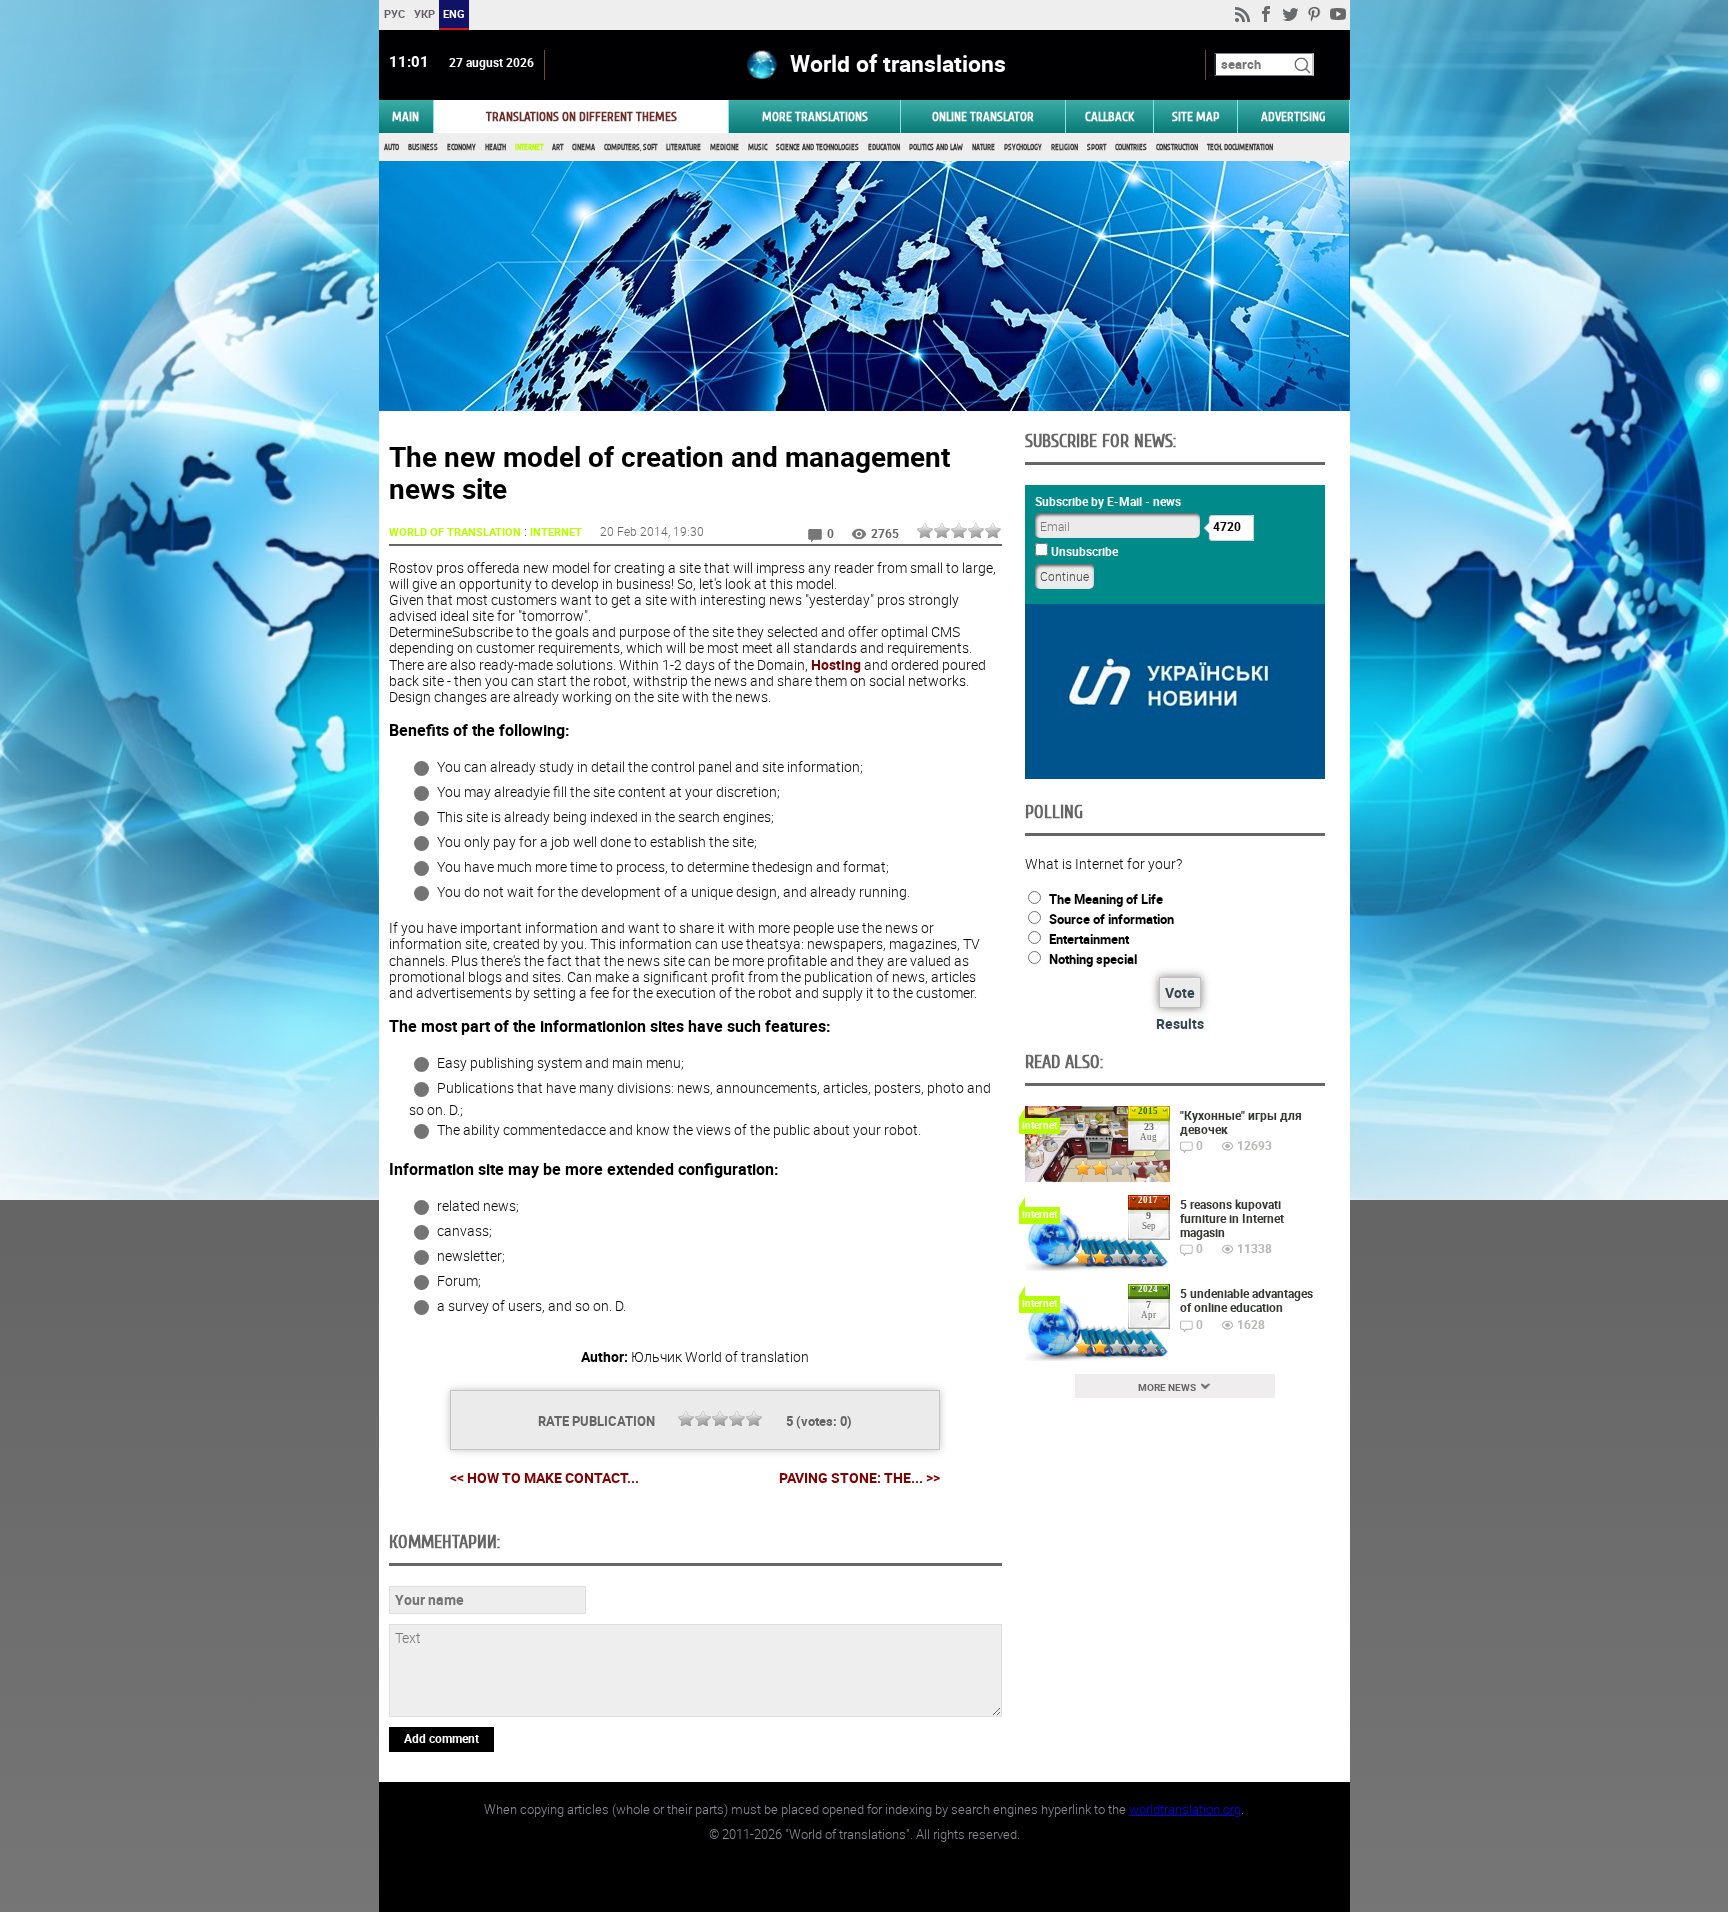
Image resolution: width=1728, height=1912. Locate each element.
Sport (1096, 147)
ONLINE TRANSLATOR (983, 116)
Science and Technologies (817, 147)
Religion (1064, 147)
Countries (1131, 147)
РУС (393, 13)
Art (557, 147)
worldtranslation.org (1185, 1809)
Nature (983, 147)
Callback (1109, 116)
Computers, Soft (630, 147)
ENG (454, 13)
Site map (1195, 116)
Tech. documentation (1240, 147)
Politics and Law (936, 147)
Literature (683, 147)
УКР (423, 13)
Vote (1180, 992)
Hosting (836, 664)
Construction (1177, 147)
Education (884, 147)
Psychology (1023, 147)
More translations (815, 116)
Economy (461, 147)
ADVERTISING (1293, 116)
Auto (391, 147)
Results (1180, 1023)
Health (495, 147)
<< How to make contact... (544, 1477)
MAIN (405, 116)
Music (757, 147)
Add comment (441, 1738)
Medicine (724, 147)
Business (423, 147)
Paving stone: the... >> (859, 1478)
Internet (529, 147)
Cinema (583, 147)
